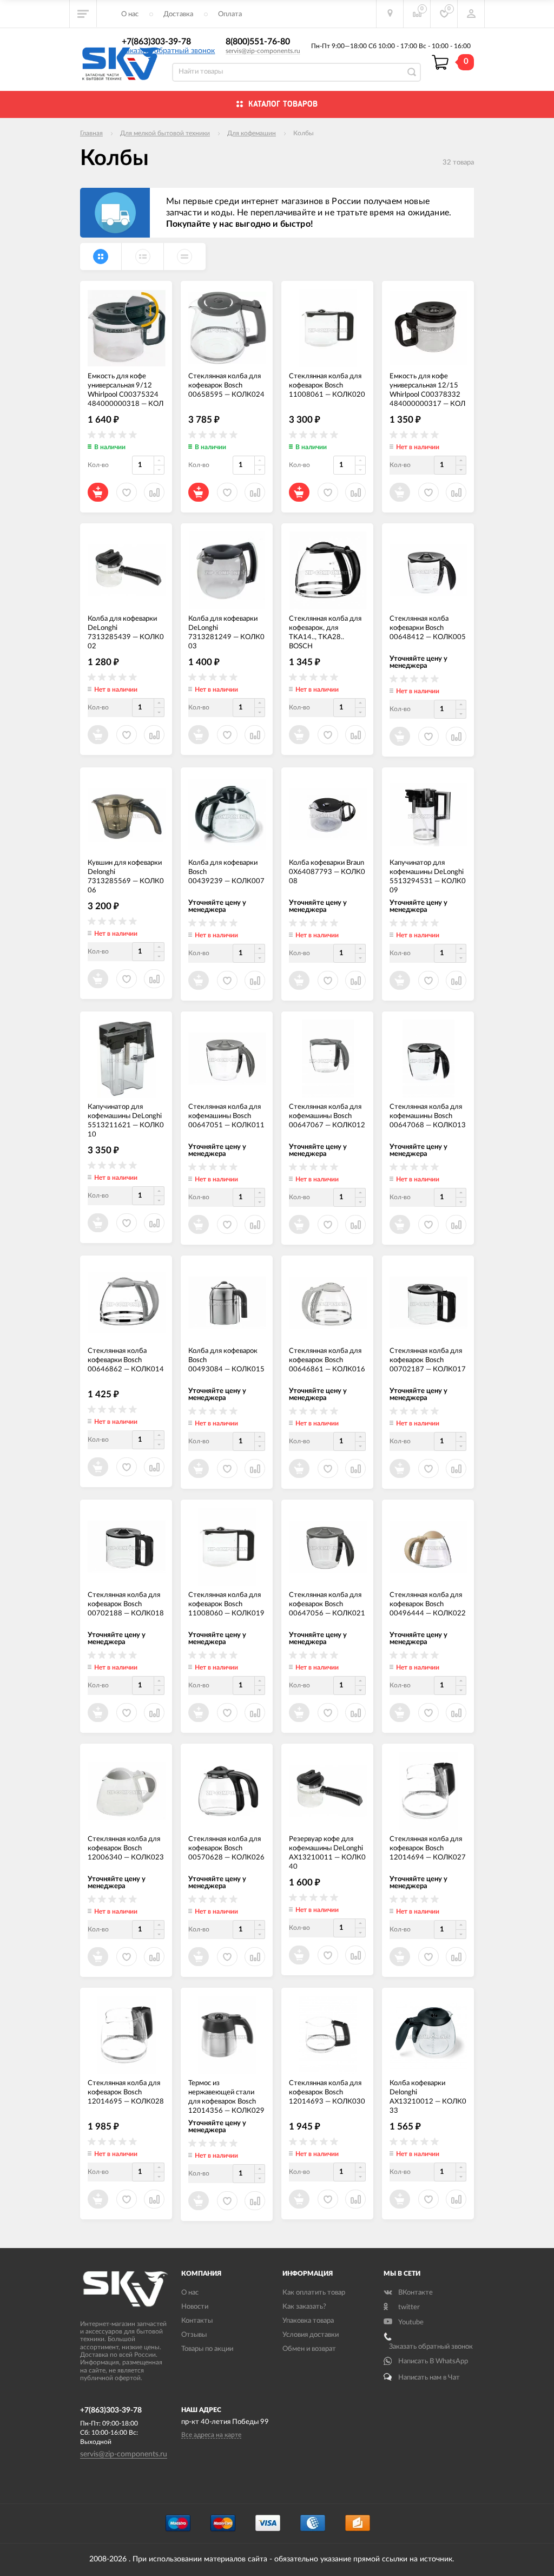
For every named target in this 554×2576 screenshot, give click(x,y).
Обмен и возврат (309, 2349)
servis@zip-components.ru (263, 51)
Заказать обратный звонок (168, 51)
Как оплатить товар (314, 2293)
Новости (195, 2307)
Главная (91, 133)
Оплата (230, 14)
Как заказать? (304, 2307)
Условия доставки (311, 2335)
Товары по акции (207, 2349)
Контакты (197, 2321)
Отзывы (194, 2335)
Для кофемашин (252, 133)
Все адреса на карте (211, 2435)
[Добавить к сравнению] (355, 2199)
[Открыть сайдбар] (83, 14)
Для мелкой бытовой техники (165, 133)
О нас (130, 14)
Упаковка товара (308, 2321)
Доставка (178, 14)
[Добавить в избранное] (328, 2199)
